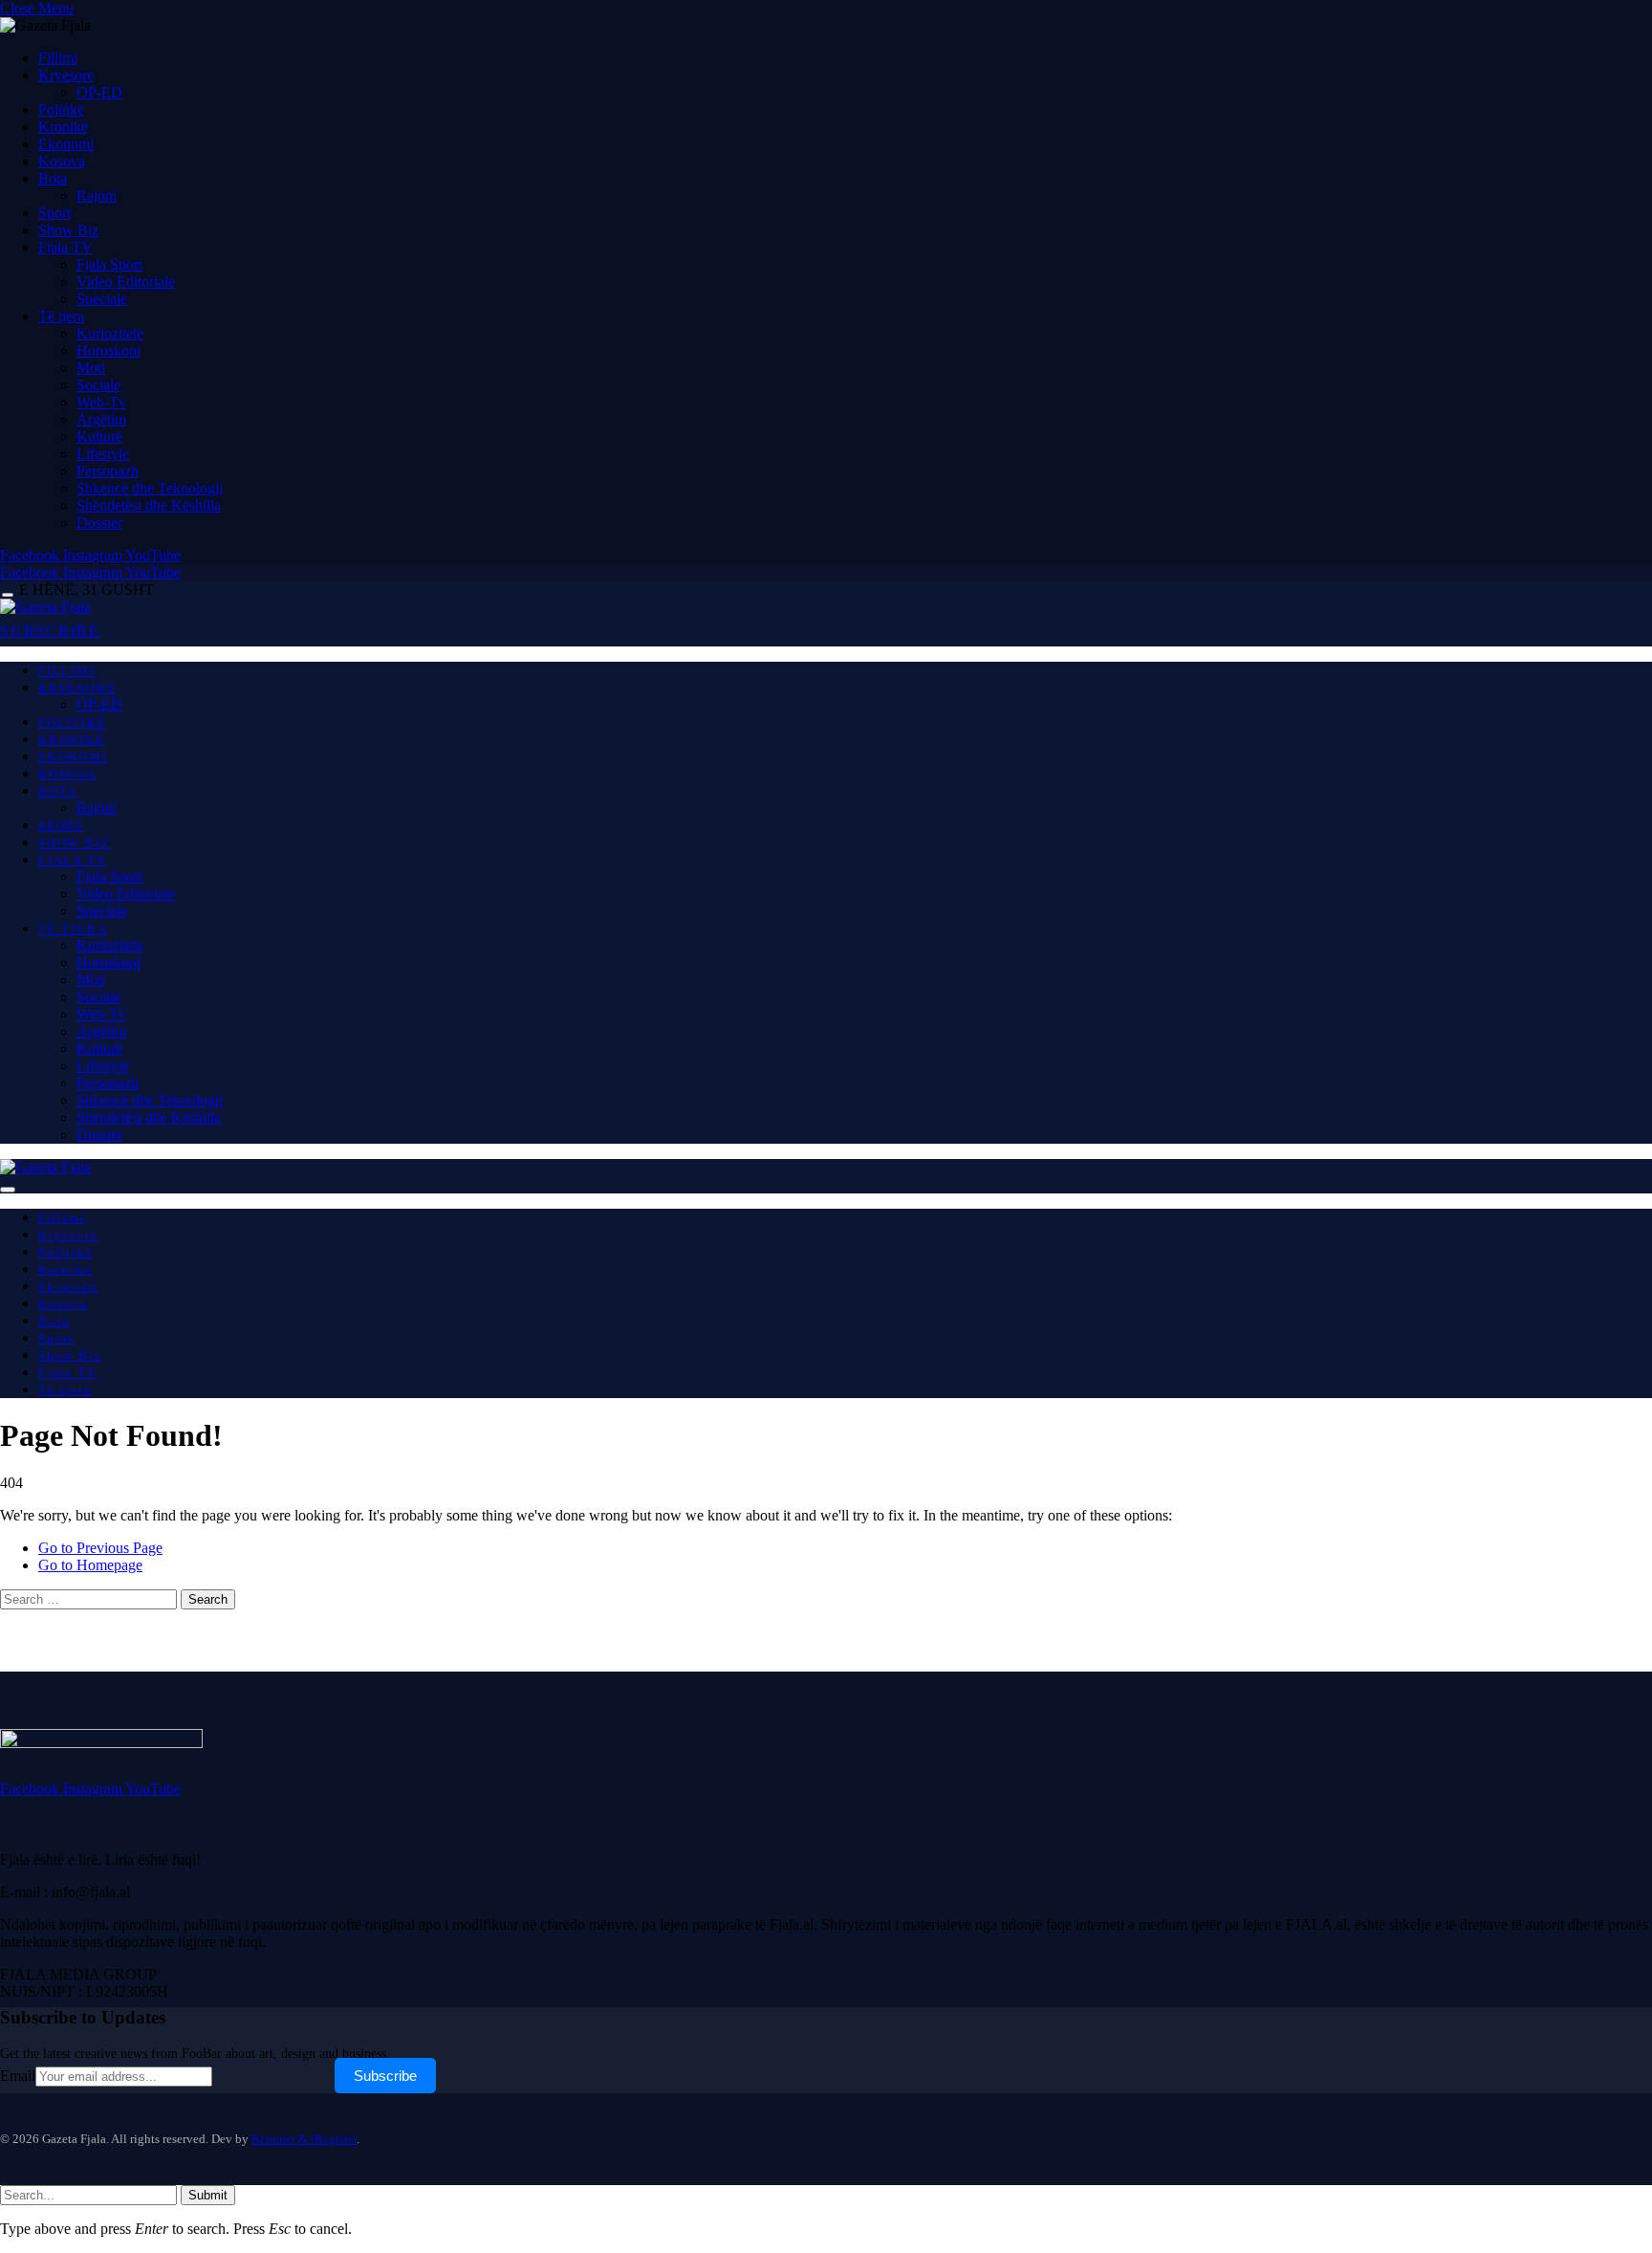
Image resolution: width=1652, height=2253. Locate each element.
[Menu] (8, 595)
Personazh (108, 471)
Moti (91, 368)
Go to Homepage (90, 1565)
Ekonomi (66, 144)
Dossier (99, 523)
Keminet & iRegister (304, 2139)
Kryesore (66, 75)
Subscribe (385, 2076)
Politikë (61, 109)
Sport (54, 213)
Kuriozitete (110, 333)
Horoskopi (109, 350)
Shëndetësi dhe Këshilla (149, 505)
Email (18, 2076)
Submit (208, 2195)
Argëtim (101, 419)
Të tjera (61, 316)
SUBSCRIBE (50, 631)
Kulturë (99, 437)
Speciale (102, 299)
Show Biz (68, 230)
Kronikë (63, 127)
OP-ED (99, 92)
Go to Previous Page (100, 1548)
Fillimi (58, 58)
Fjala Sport (109, 264)
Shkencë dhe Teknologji (150, 488)
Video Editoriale (126, 282)
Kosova (62, 161)
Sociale (98, 385)
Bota (53, 178)
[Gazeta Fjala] (45, 607)
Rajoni (97, 196)
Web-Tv (101, 402)
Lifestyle (103, 454)
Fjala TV (65, 247)
